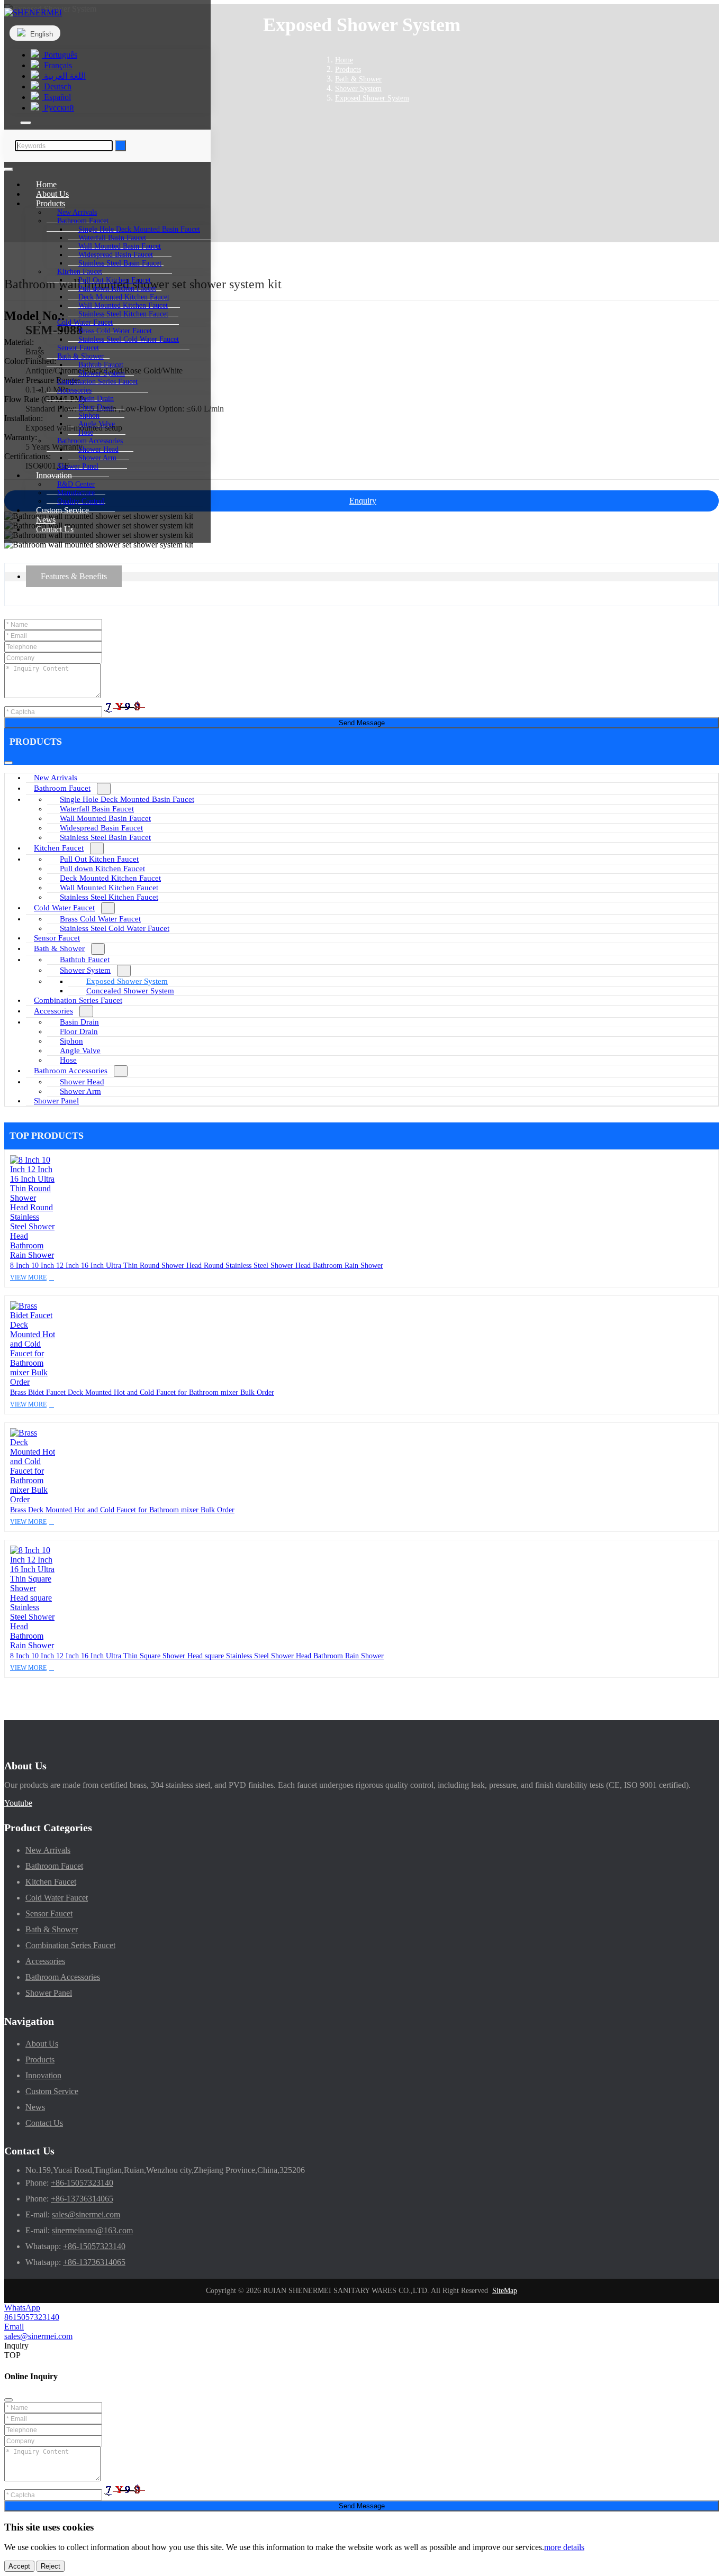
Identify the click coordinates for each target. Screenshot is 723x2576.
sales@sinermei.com (86, 2214)
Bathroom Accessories (71, 1071)
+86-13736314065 (82, 2199)
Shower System (85, 970)
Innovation (43, 2075)
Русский (58, 108)
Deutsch (57, 86)
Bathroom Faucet (62, 788)
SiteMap (505, 2291)
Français (57, 65)
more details (564, 2547)
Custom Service (52, 2091)
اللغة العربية (64, 76)
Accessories (53, 1011)
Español (56, 97)
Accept (19, 2566)
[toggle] (8, 169)
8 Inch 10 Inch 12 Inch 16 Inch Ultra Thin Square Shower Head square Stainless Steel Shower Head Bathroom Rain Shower (197, 1656)
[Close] (8, 2400)
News (35, 2107)
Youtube (18, 1803)
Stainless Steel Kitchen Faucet (123, 314)
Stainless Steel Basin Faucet (120, 263)
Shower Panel (56, 1101)
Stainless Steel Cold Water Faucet (129, 339)
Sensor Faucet (57, 938)
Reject (51, 2566)
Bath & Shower (59, 948)
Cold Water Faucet (64, 908)
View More (28, 1277)
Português (60, 55)
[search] (26, 123)
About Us (42, 2044)
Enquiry (363, 501)
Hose (68, 1060)
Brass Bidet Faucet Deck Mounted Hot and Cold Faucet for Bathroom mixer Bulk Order (142, 1392)
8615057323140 (32, 2317)
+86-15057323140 (82, 2183)
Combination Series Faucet (78, 1000)
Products (40, 2059)
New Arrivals (56, 778)
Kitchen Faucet (59, 848)
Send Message (362, 723)
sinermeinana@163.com (92, 2230)
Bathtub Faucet (85, 960)
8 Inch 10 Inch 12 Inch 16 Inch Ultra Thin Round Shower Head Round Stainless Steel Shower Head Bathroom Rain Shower (197, 1266)
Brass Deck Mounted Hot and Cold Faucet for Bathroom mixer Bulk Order (122, 1510)
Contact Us (55, 529)
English (40, 34)
